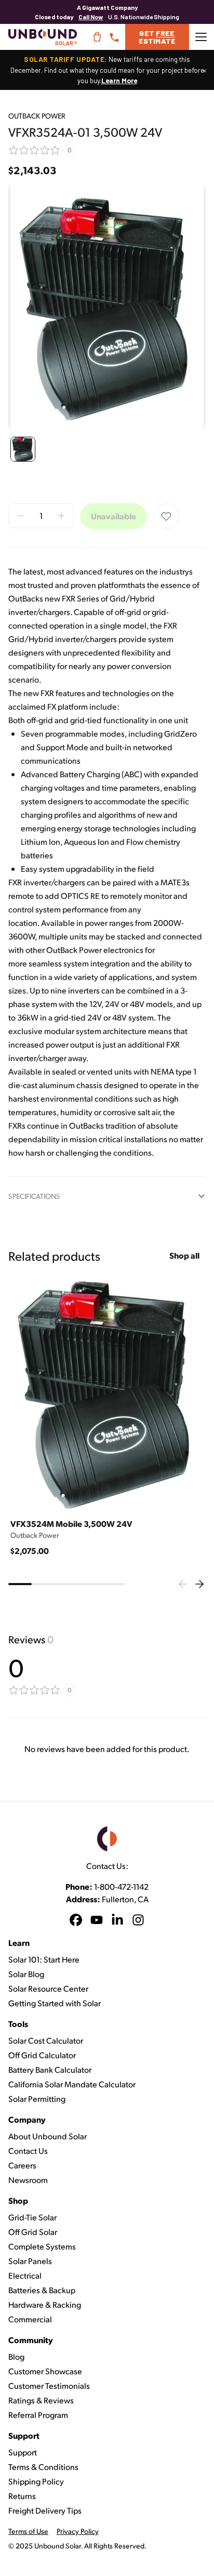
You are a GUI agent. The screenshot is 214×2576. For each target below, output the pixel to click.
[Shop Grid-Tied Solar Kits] (97, 37)
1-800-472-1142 (121, 1886)
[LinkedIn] (117, 1921)
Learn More (119, 80)
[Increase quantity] (61, 516)
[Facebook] (76, 1921)
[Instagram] (138, 1921)
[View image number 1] (23, 449)
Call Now (91, 17)
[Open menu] (201, 37)
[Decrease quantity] (21, 516)
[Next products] (199, 1584)
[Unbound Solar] (43, 37)
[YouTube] (97, 1921)
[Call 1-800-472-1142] (114, 37)
